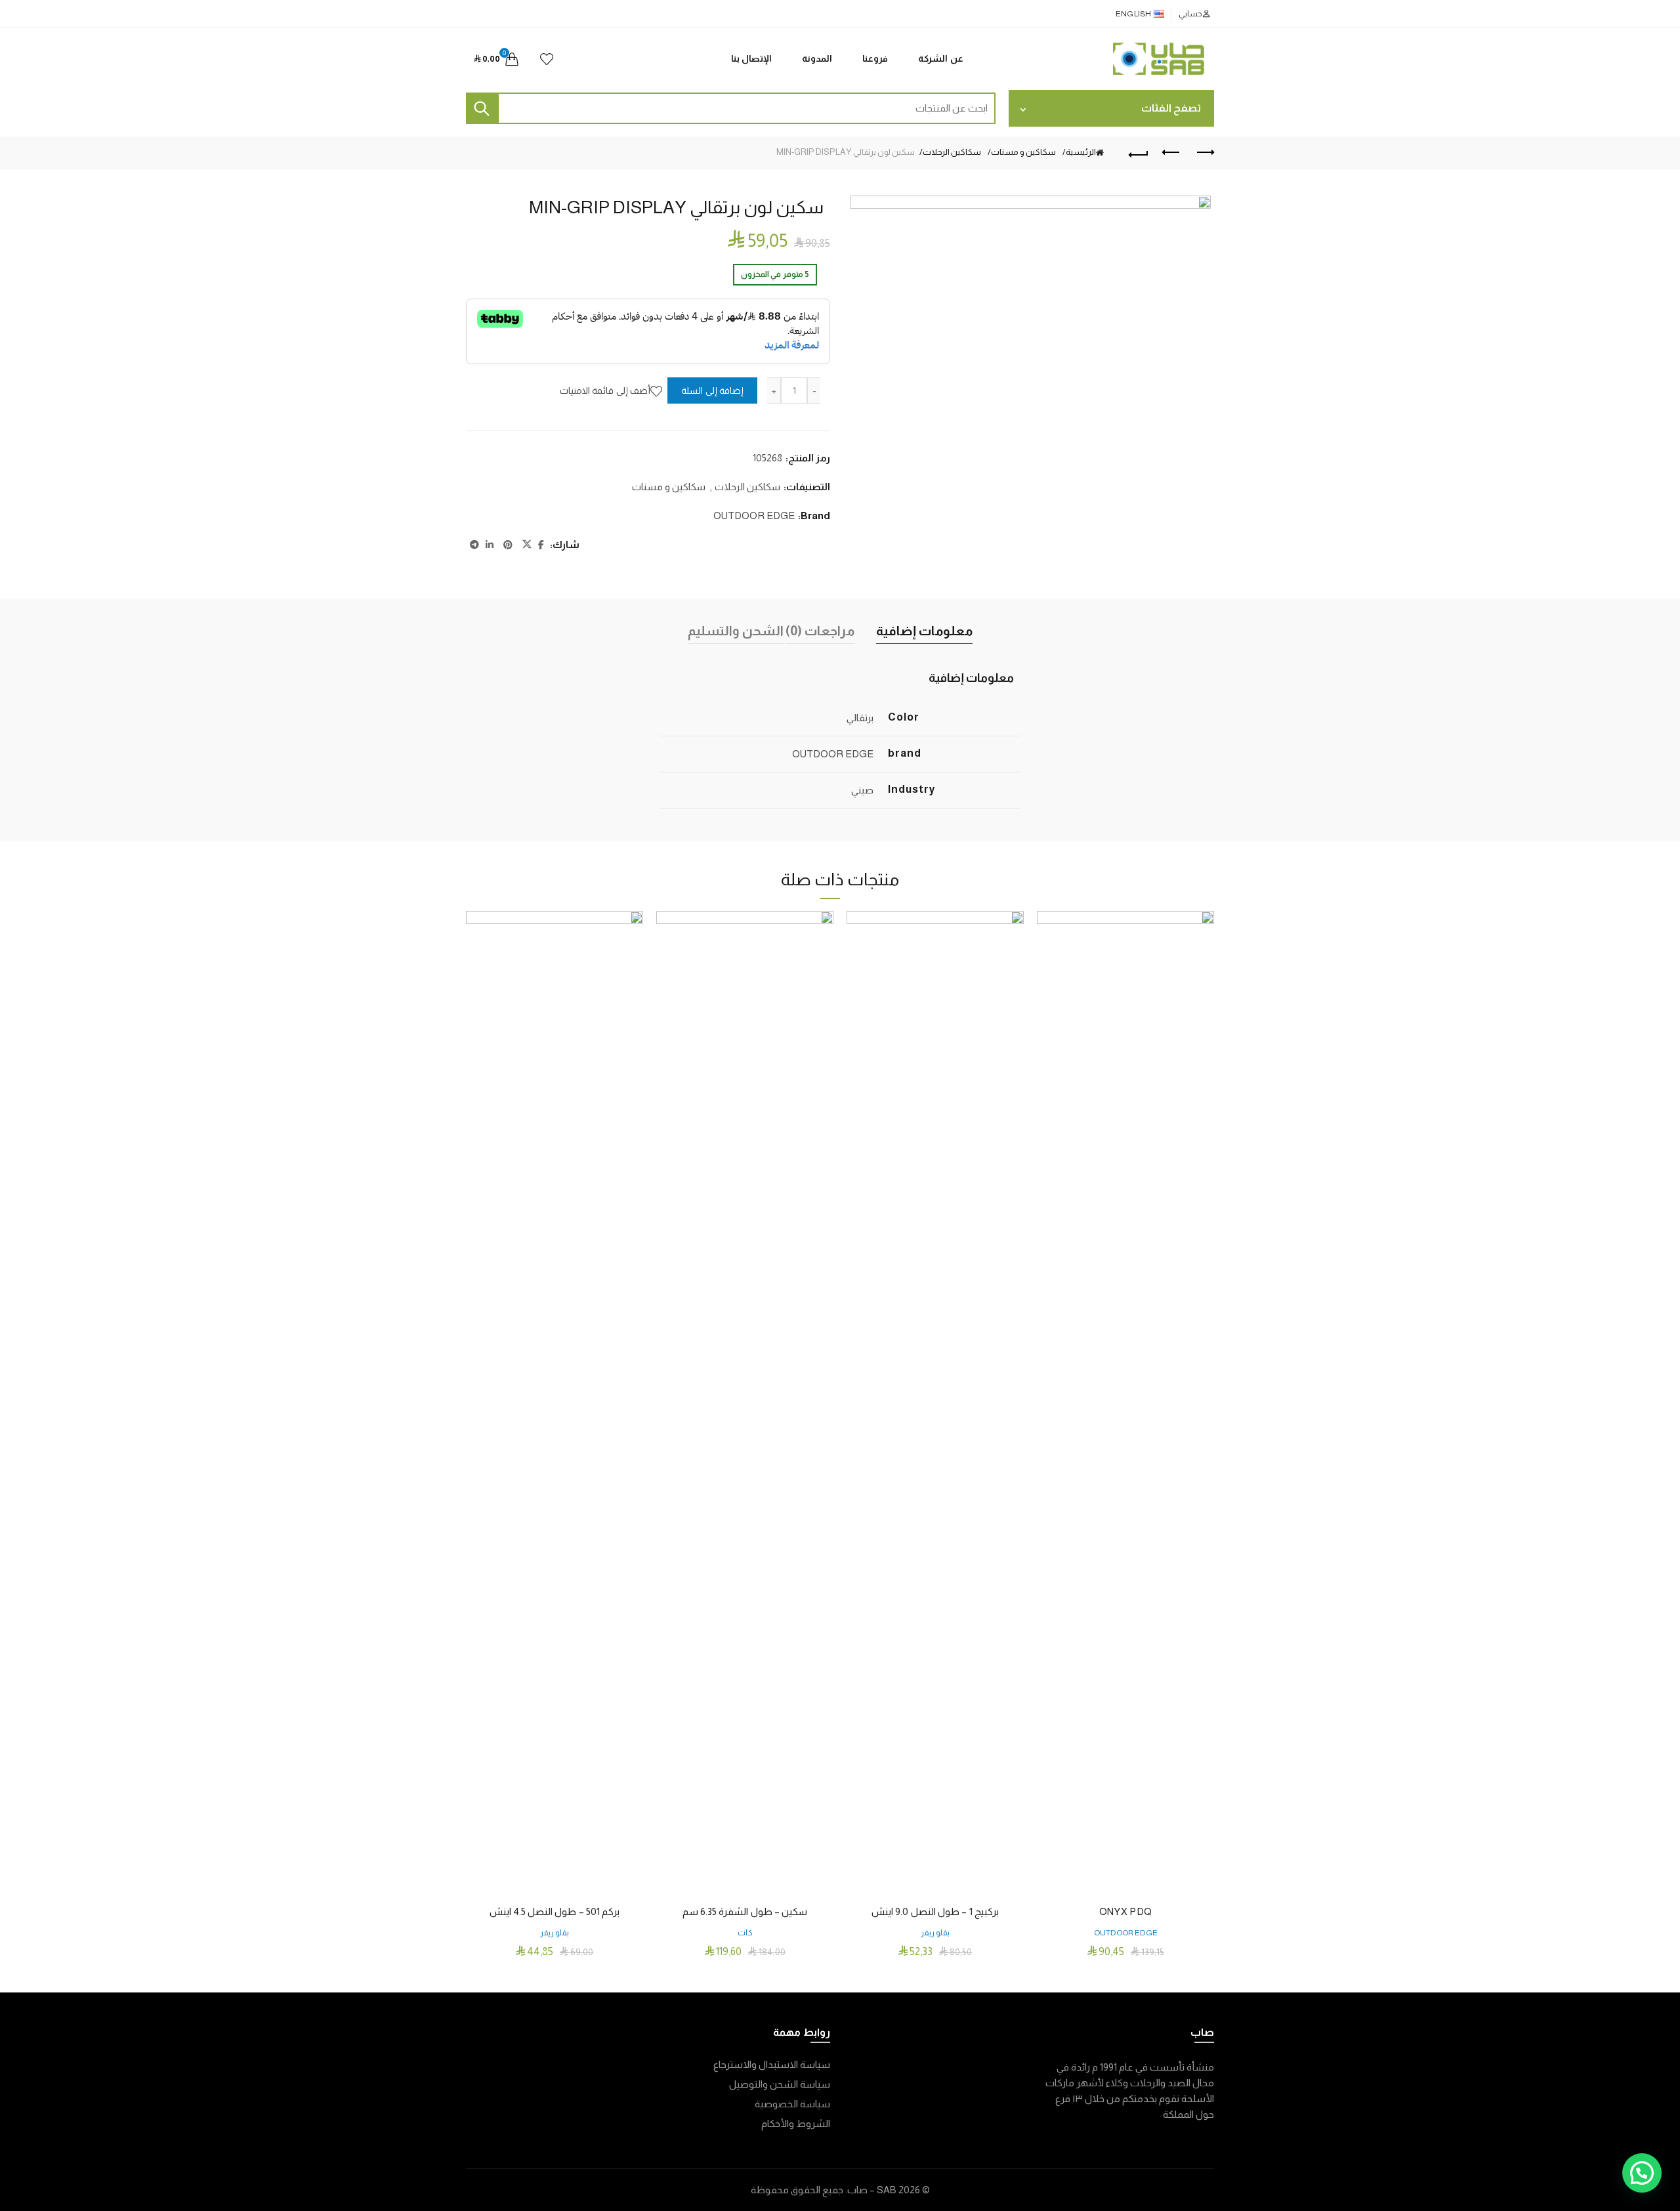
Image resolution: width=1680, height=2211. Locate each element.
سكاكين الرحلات (952, 152)
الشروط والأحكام (796, 2123)
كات (745, 1933)
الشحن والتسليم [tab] (736, 631)
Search (482, 108)
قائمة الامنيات (547, 59)
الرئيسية (1081, 152)
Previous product (1171, 153)
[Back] (1139, 153)
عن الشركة (941, 58)
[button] (1642, 2173)
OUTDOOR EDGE (754, 516)
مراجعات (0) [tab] (820, 631)
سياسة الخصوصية (792, 2104)
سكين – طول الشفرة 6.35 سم (745, 1911)
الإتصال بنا (752, 58)
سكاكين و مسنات (1023, 152)
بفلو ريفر (935, 1933)
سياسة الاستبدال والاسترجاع (772, 2064)
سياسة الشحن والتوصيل (780, 2084)
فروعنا (875, 58)
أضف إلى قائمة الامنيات (605, 390)
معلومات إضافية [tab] (924, 631)
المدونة (817, 58)
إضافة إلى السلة (712, 390)
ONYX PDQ (1125, 1911)
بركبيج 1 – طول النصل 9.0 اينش (935, 1911)
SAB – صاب (872, 2190)
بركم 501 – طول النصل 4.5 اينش (555, 1911)
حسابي (1190, 14)
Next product (1204, 153)
